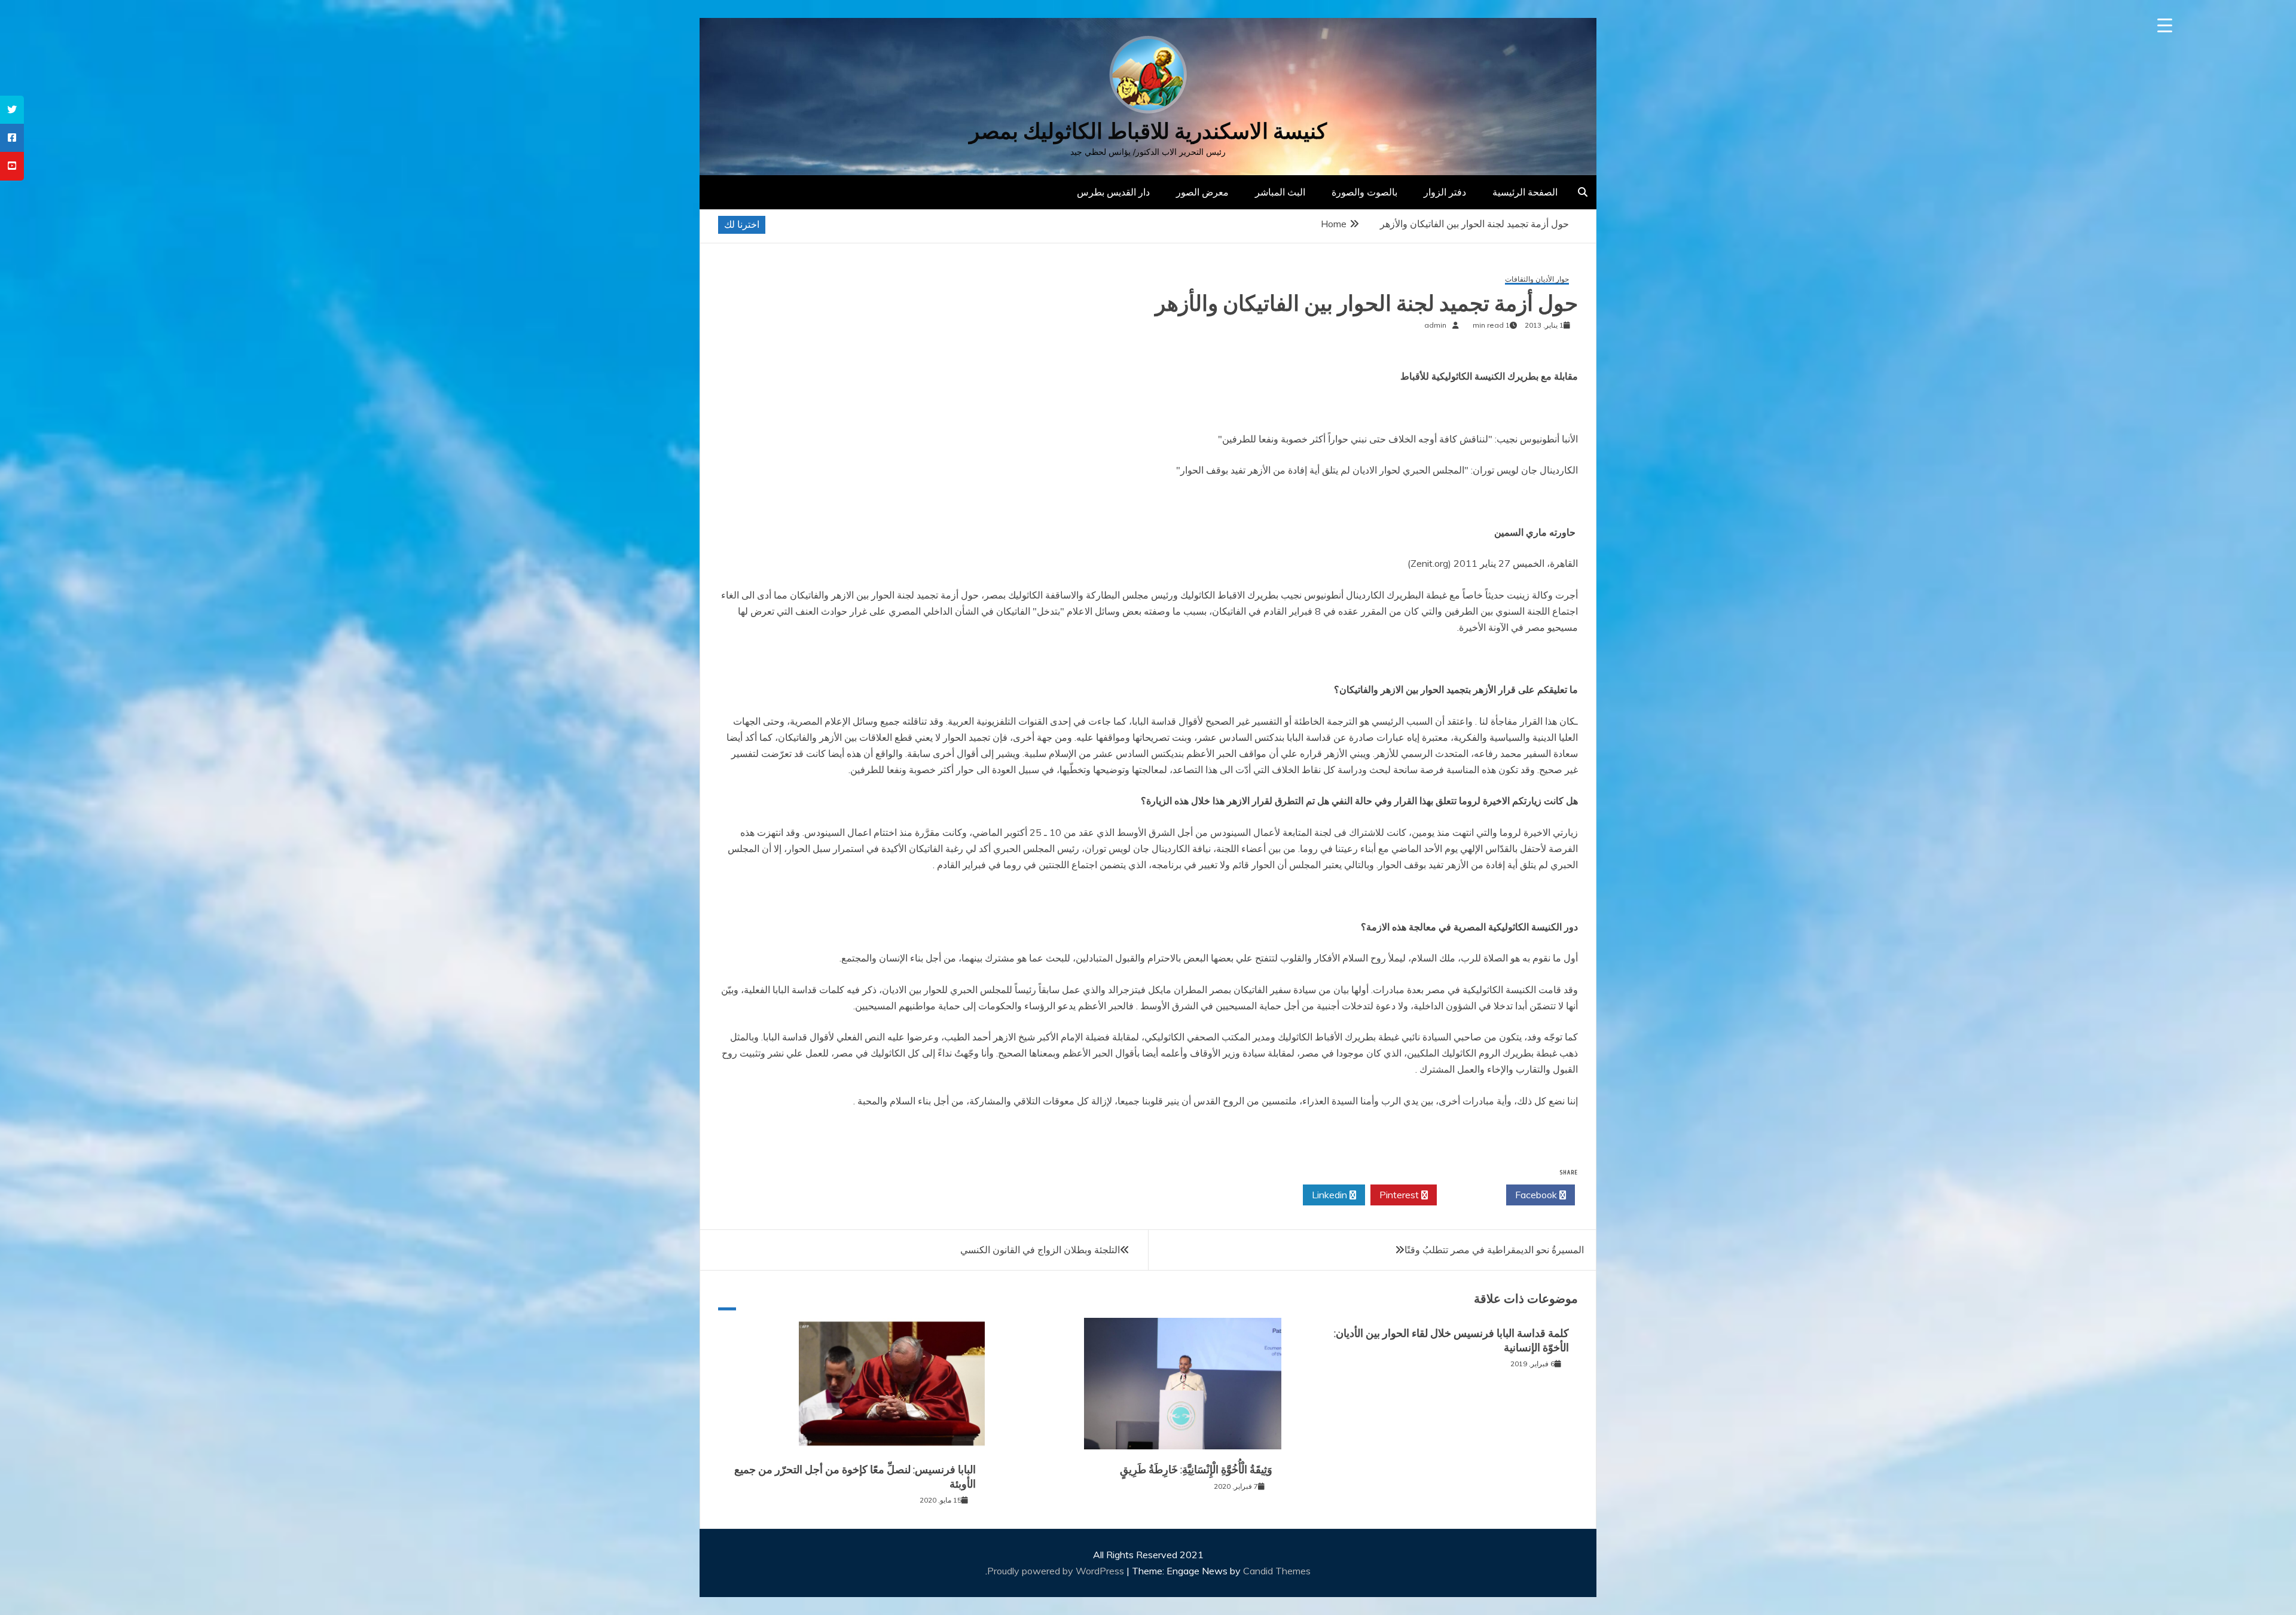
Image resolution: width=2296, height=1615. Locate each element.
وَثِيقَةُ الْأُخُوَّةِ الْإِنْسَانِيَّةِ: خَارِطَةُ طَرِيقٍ (1196, 1470)
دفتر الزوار (1445, 192)
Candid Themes (1277, 1571)
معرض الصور (1202, 192)
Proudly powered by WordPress (1057, 1571)
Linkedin (1331, 1195)
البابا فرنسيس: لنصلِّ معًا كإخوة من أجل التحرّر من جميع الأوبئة (855, 1477)
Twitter (1468, 1195)
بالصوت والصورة (1364, 192)
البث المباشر (1280, 192)
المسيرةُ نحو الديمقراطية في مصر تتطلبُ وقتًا (1494, 1250)
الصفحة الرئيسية (1525, 192)
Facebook (1537, 1195)
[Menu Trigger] (2165, 25)
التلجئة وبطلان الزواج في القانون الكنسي (1040, 1250)
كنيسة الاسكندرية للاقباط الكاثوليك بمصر (1148, 131)
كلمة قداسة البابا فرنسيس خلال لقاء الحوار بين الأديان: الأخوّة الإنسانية (1451, 1340)
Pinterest (1400, 1195)
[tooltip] (12, 110)
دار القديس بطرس (1113, 192)
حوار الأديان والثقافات (1537, 280)
